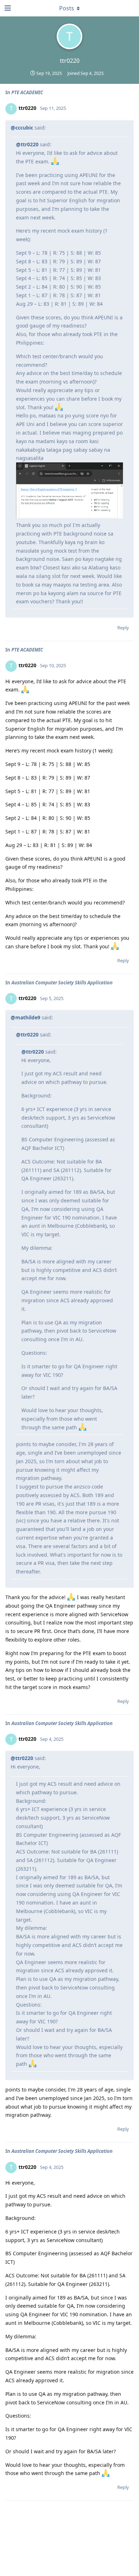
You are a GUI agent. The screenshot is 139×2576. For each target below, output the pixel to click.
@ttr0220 (27, 144)
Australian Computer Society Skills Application (62, 983)
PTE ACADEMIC (27, 92)
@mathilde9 (25, 1017)
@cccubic (22, 128)
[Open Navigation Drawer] (7, 8)
